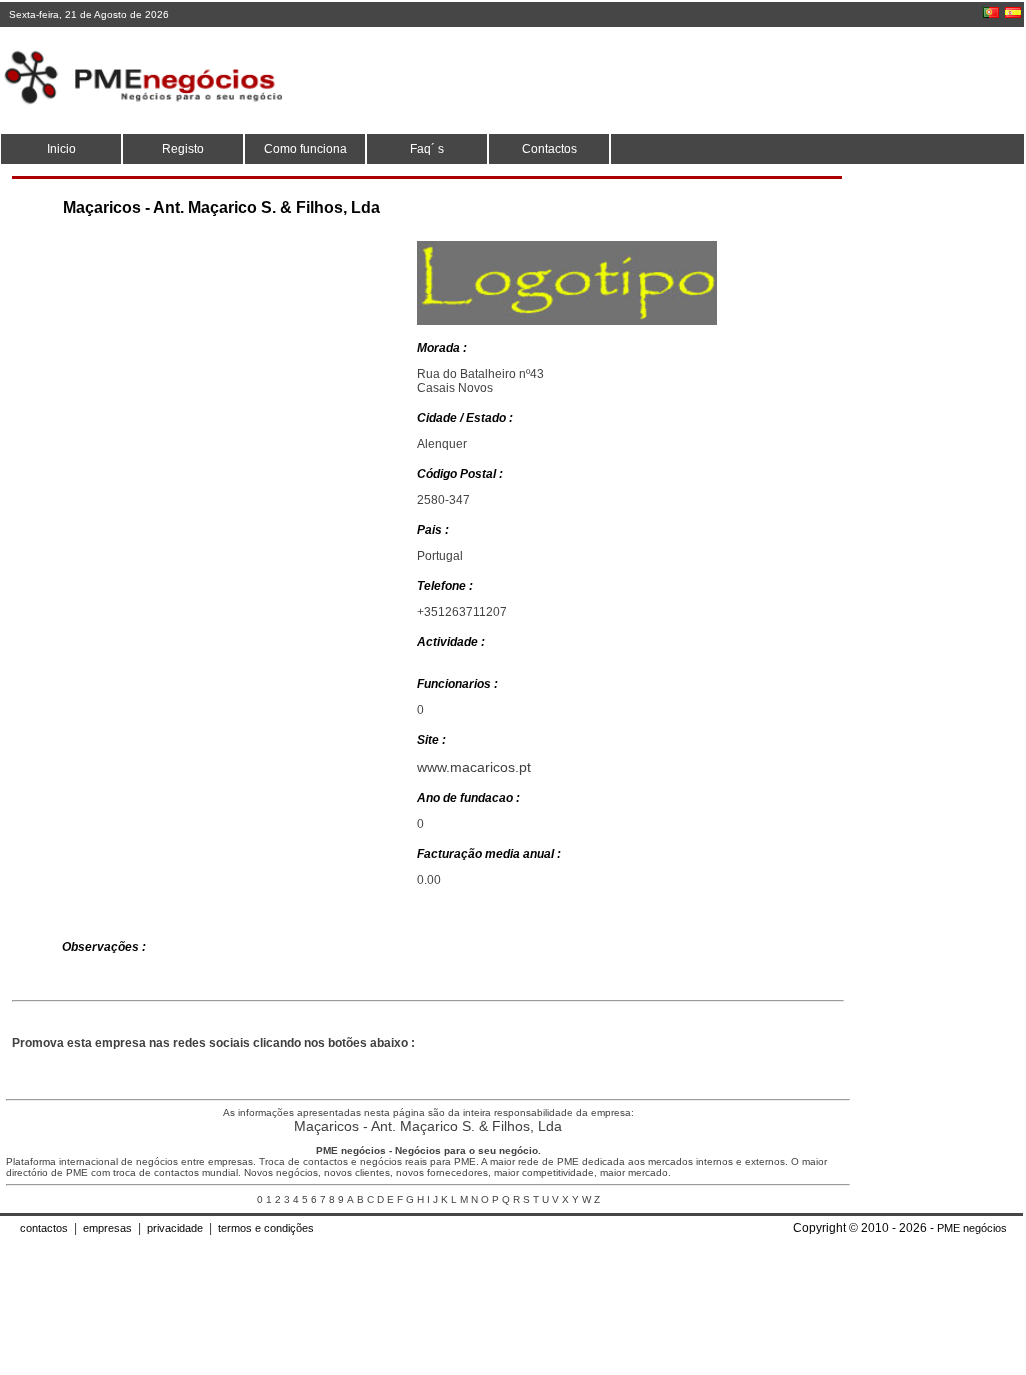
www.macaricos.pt (474, 767)
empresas (107, 1228)
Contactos (549, 149)
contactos (44, 1228)
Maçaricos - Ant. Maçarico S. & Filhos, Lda (428, 1126)
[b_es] (1013, 12)
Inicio (61, 149)
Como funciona (305, 149)
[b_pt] (991, 12)
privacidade (175, 1228)
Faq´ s (427, 149)
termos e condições (266, 1228)
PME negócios (972, 1228)
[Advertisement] (657, 80)
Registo (183, 149)
